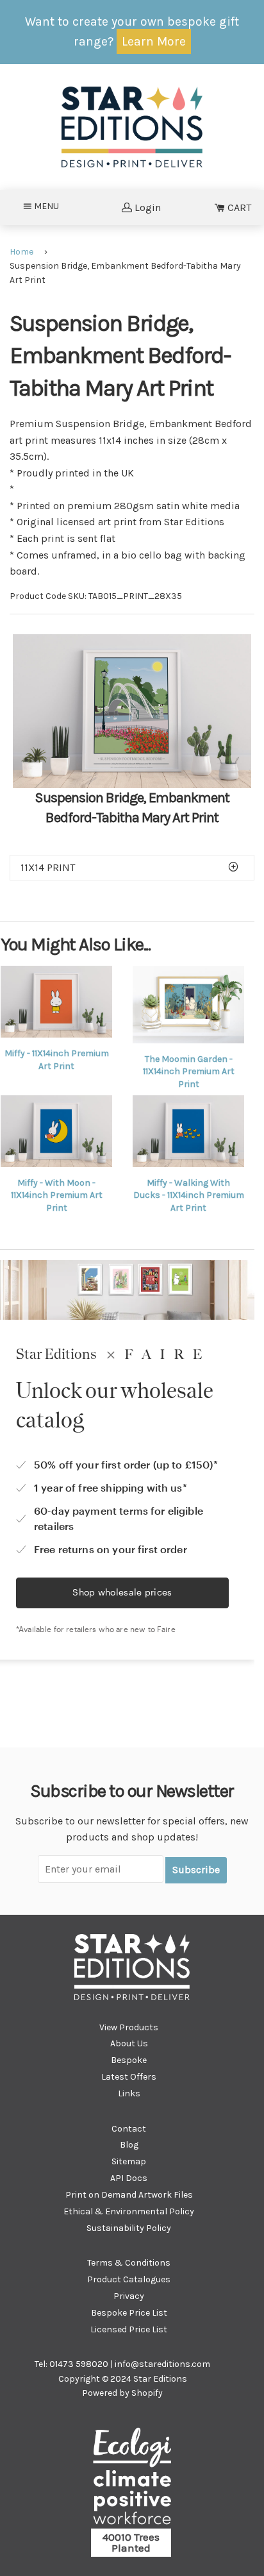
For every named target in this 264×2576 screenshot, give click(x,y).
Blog (129, 2145)
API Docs (129, 2178)
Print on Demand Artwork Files (129, 2195)
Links (129, 2093)
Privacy (129, 2296)
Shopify (147, 2393)
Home (21, 252)
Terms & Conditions (129, 2263)
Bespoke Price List (129, 2313)
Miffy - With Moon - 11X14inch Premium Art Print (57, 1195)
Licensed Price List (129, 2329)
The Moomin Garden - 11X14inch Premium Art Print (189, 1072)
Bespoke (129, 2060)
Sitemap (129, 2161)
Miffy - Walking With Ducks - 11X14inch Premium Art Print (189, 1195)
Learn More (154, 41)
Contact (129, 2129)
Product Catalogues (129, 2279)
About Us (129, 2043)
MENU (50, 206)
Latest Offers (129, 2077)
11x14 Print (48, 867)
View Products (129, 2027)
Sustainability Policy (129, 2228)
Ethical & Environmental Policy (129, 2211)
